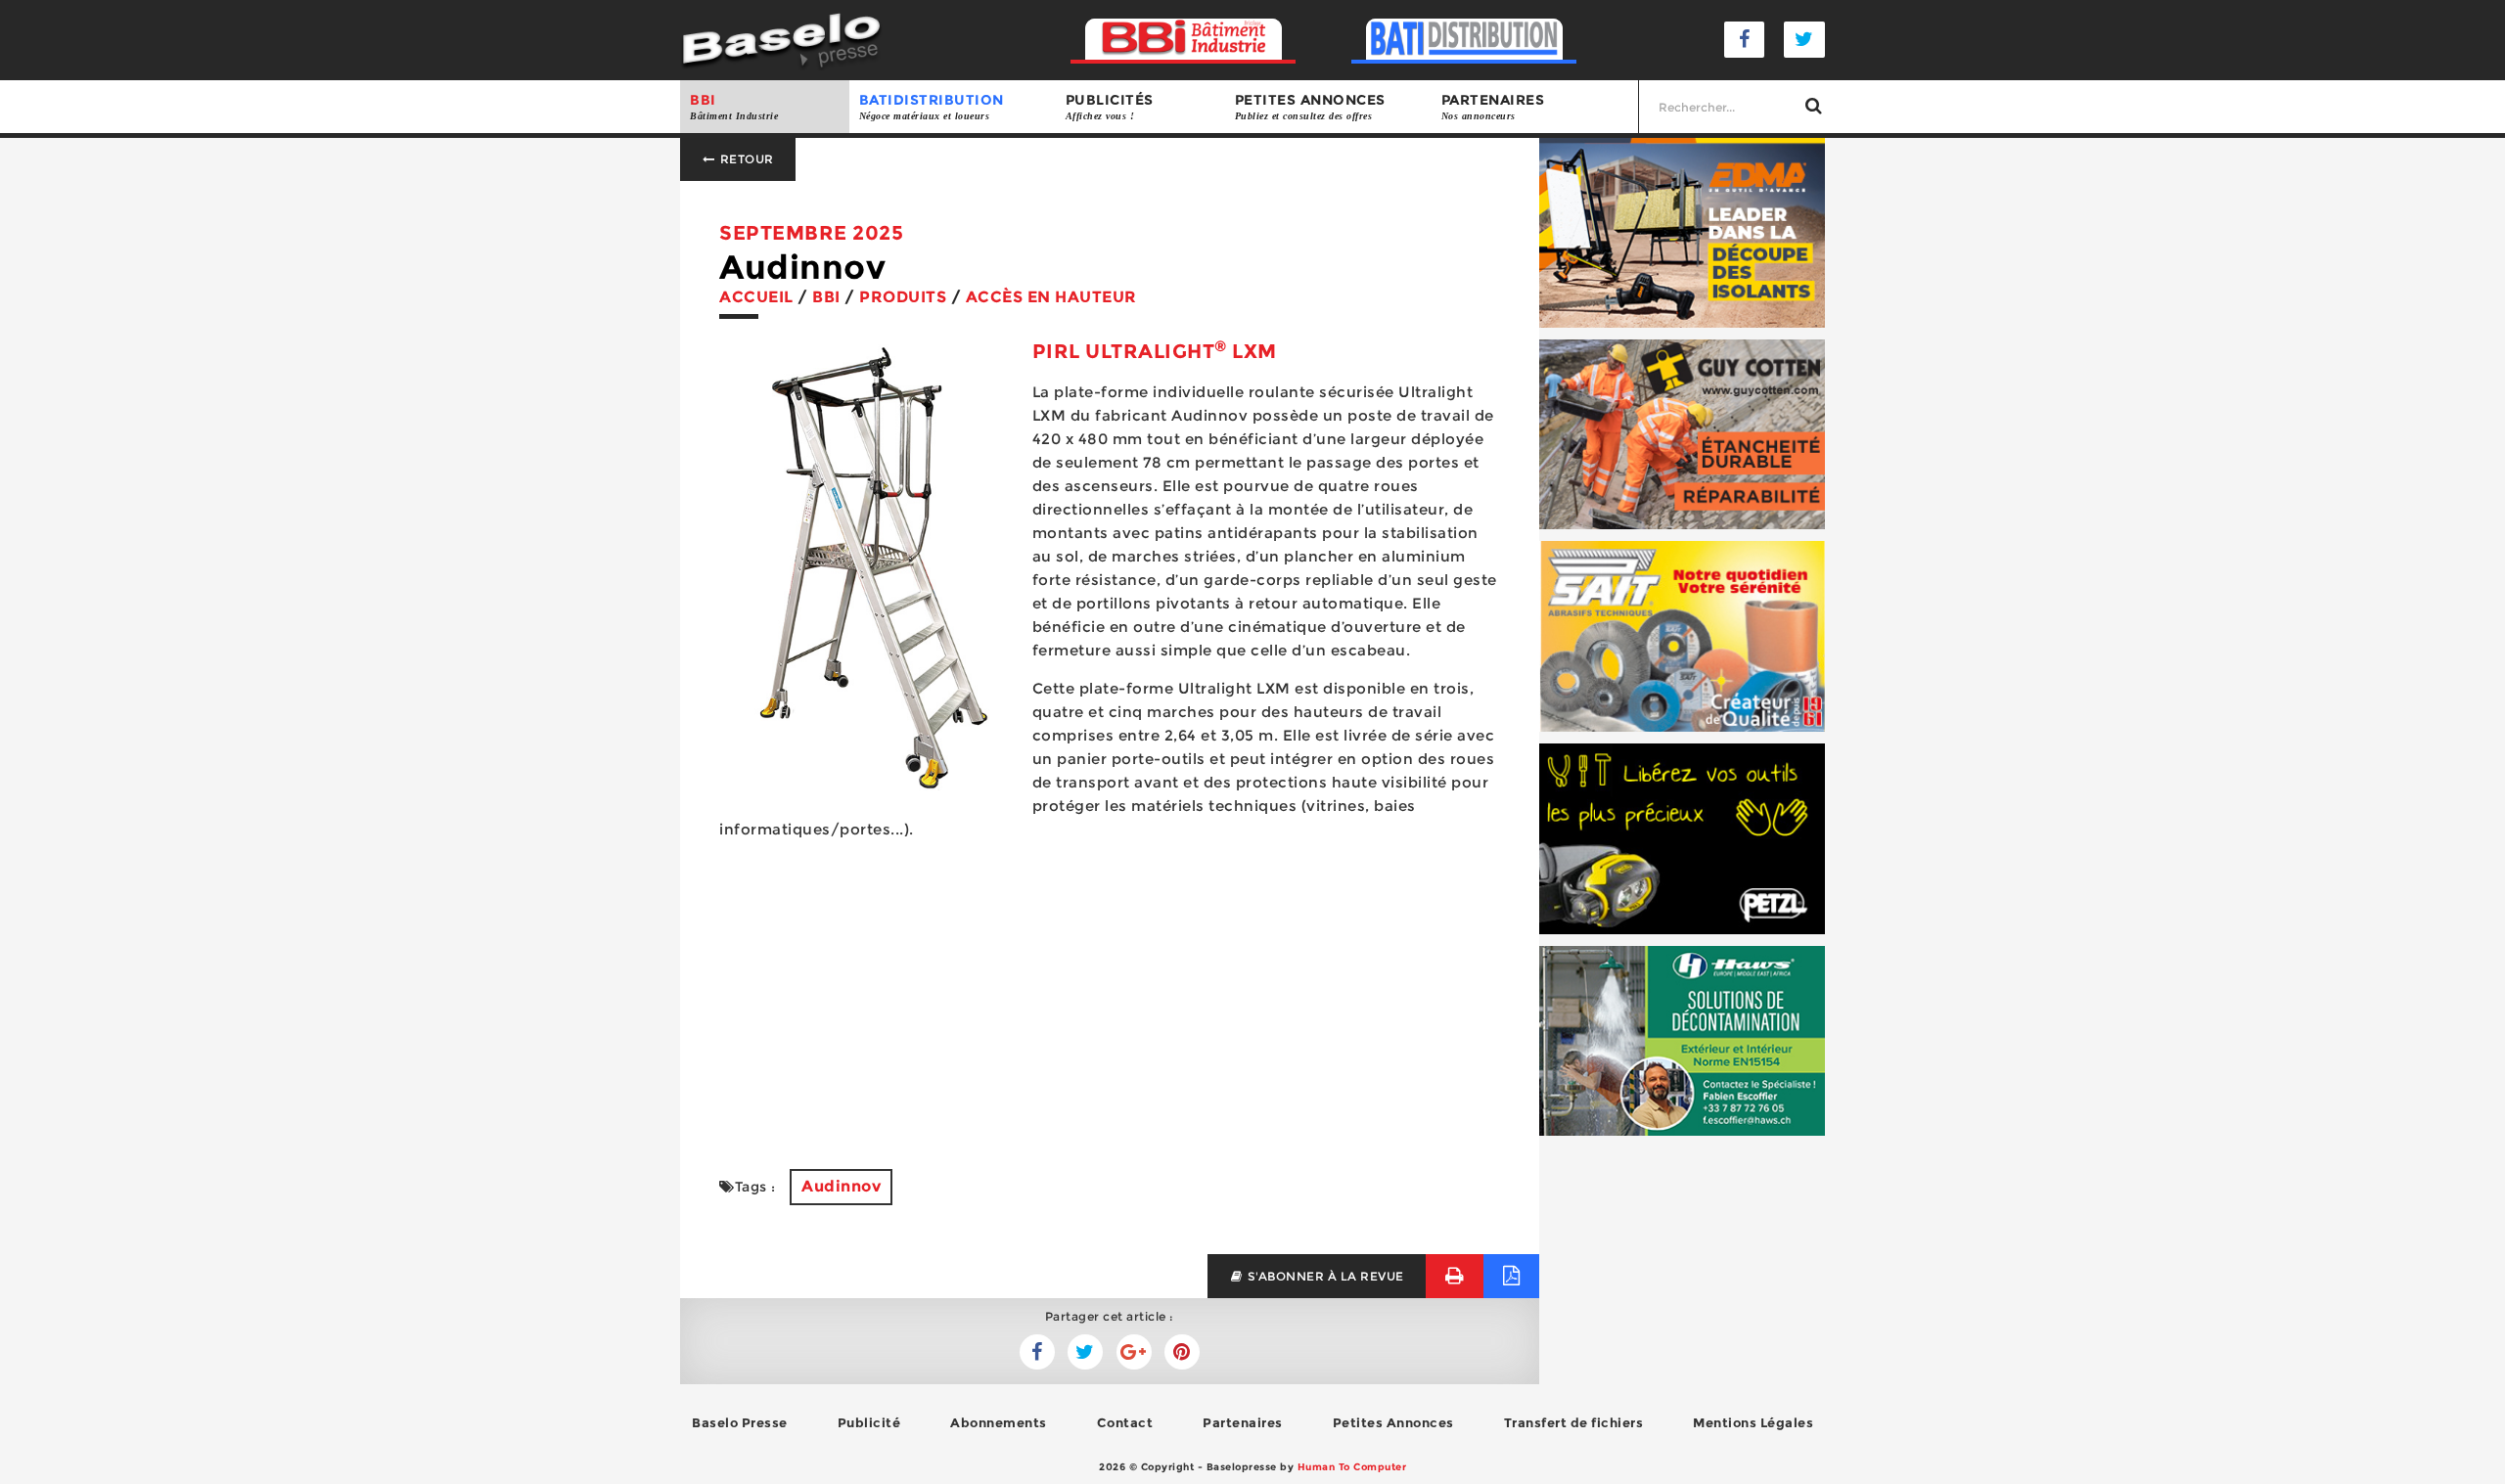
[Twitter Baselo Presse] (1804, 40)
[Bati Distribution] (1464, 40)
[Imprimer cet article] (1455, 1276)
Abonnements (999, 1422)
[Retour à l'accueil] (781, 39)
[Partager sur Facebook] (1085, 1352)
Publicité (869, 1422)
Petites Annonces (1393, 1422)
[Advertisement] (1110, 993)
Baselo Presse (740, 1422)
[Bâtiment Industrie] (1184, 40)
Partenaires (1493, 106)
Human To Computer (1352, 1467)
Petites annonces (1310, 106)
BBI (734, 106)
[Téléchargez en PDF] (1511, 1276)
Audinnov (841, 1186)
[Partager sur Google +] (1134, 1352)
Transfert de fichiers (1574, 1422)
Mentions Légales (1753, 1422)
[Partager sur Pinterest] (1182, 1352)
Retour (745, 159)
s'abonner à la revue (1324, 1276)
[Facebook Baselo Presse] (1745, 40)
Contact (1125, 1422)
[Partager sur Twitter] (1037, 1352)
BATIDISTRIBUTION (932, 106)
